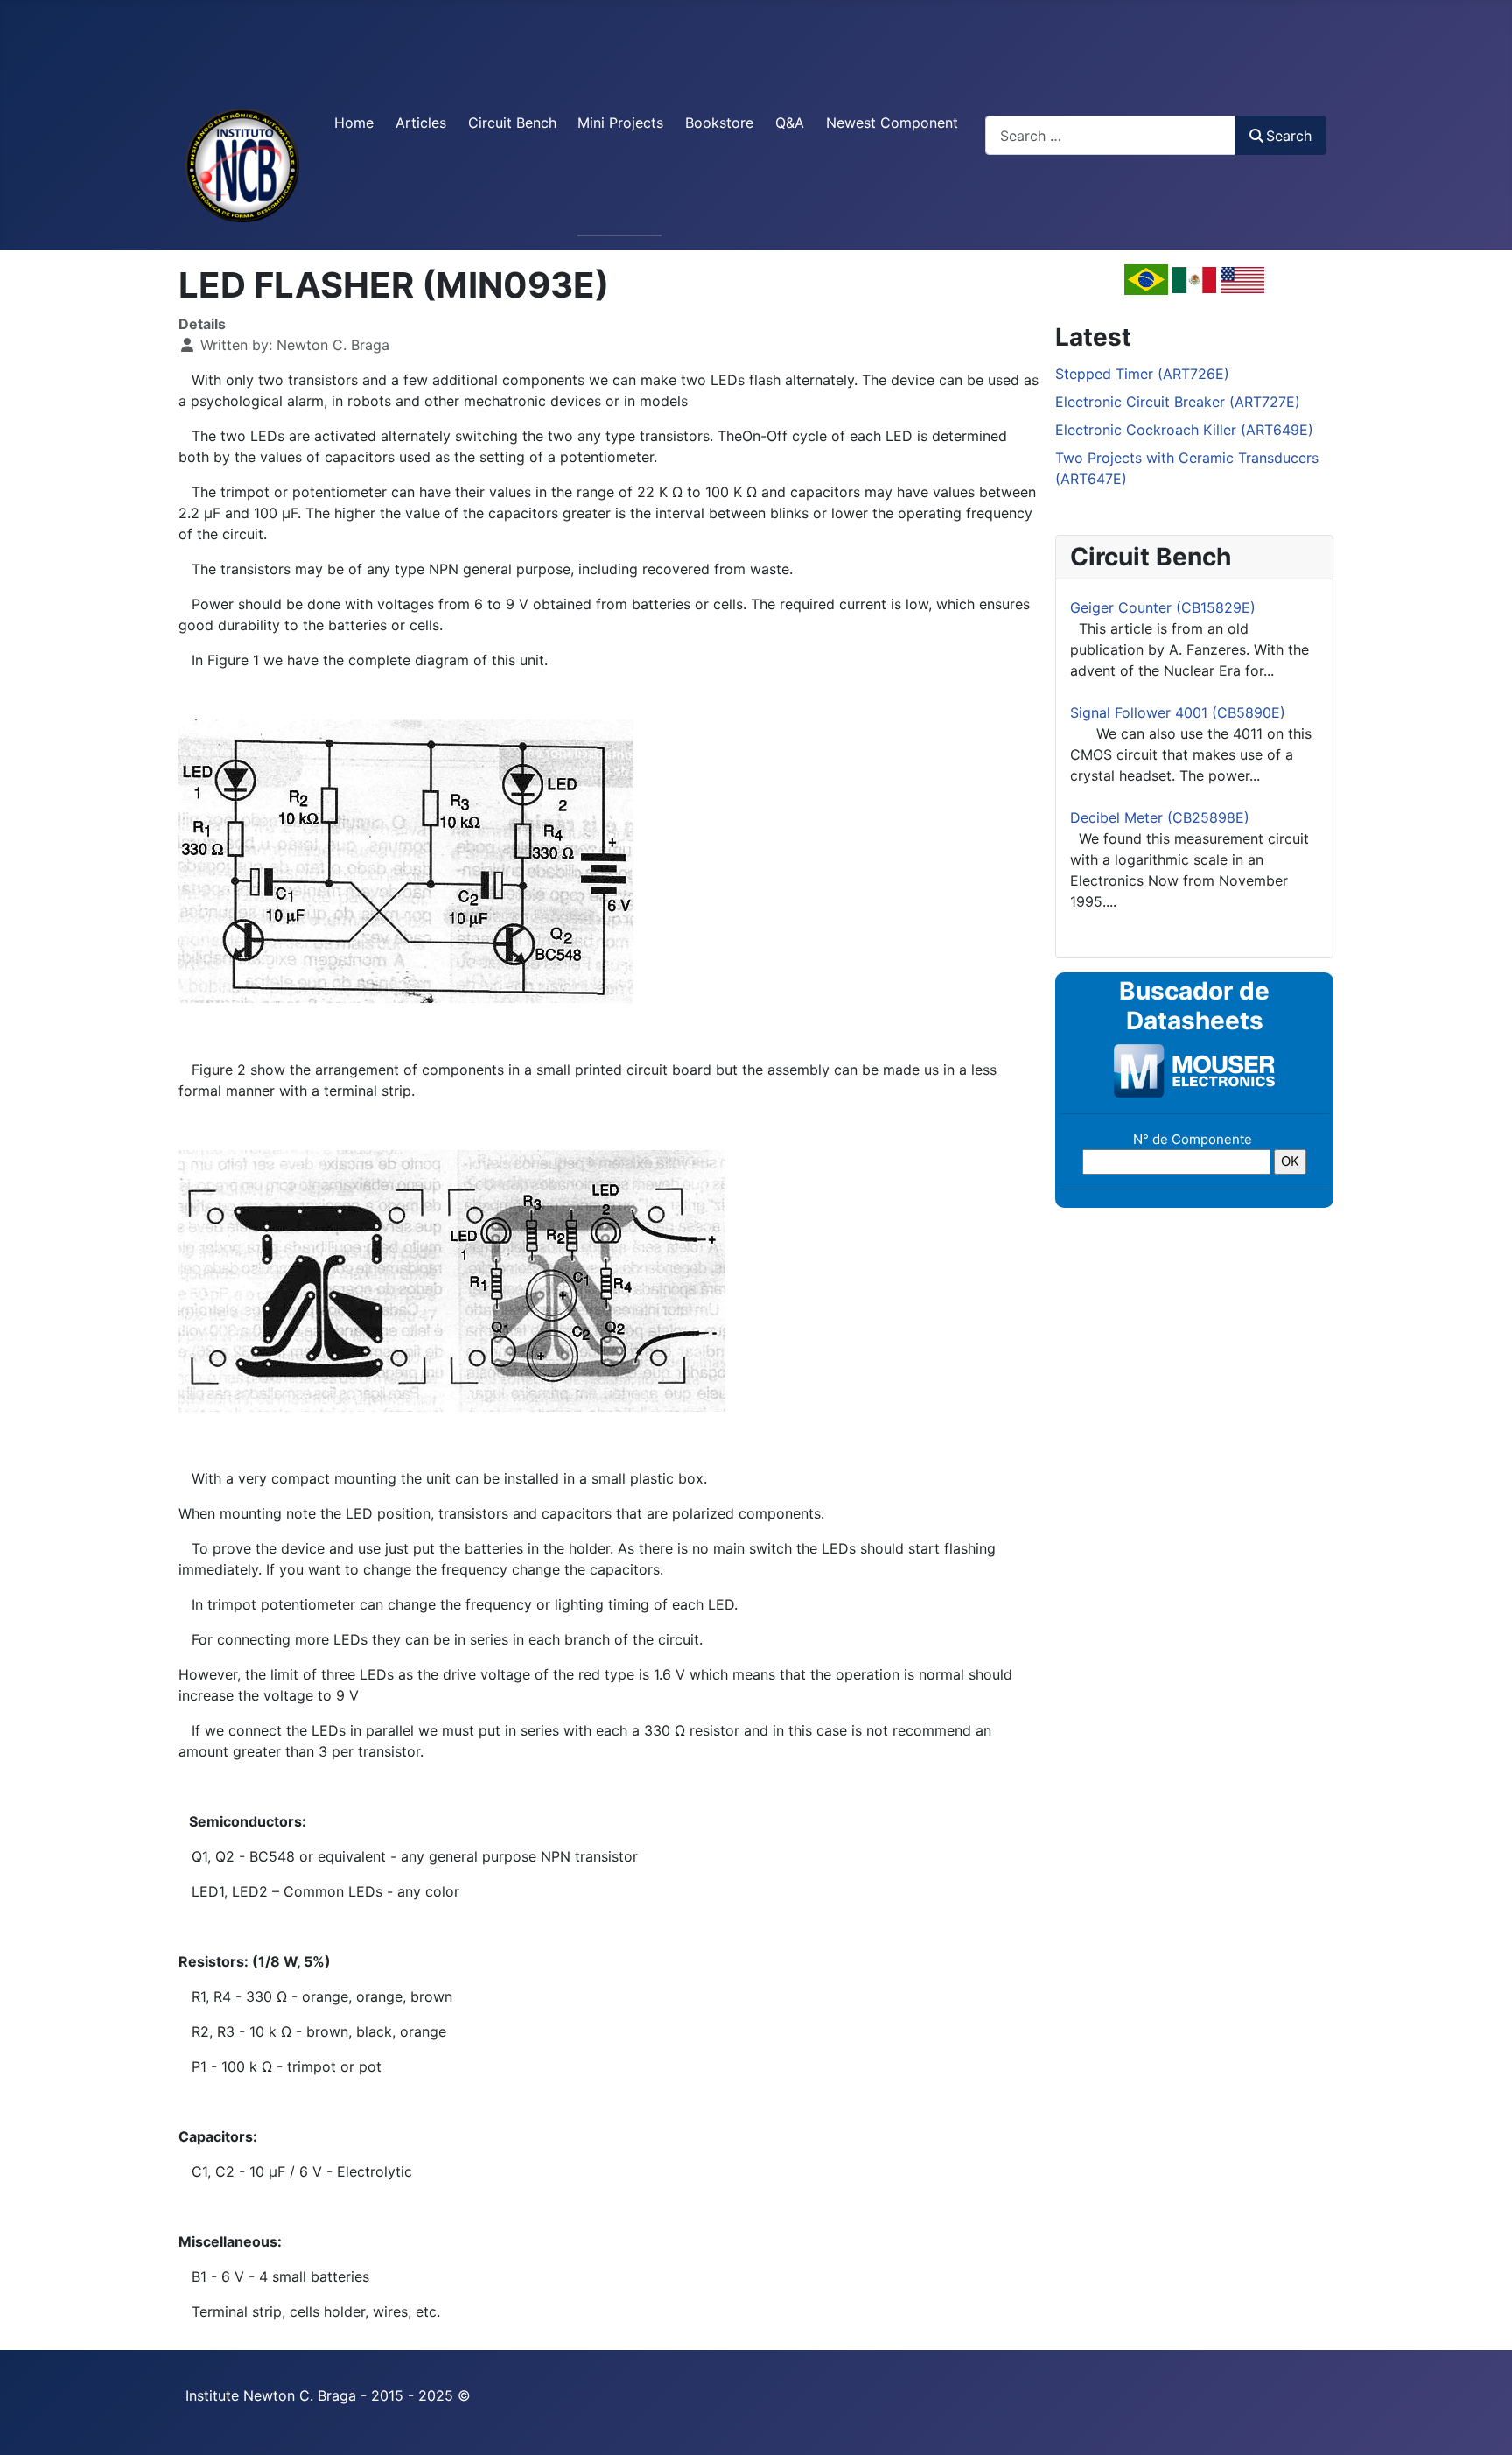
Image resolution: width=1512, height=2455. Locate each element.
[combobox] (1110, 135)
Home (354, 123)
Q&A (790, 123)
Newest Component (892, 123)
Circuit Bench (512, 123)
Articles (421, 123)
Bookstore (719, 123)
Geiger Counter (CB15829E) (1163, 607)
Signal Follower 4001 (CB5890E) (1178, 712)
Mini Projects (620, 123)
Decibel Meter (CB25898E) (1160, 817)
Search (1289, 136)
